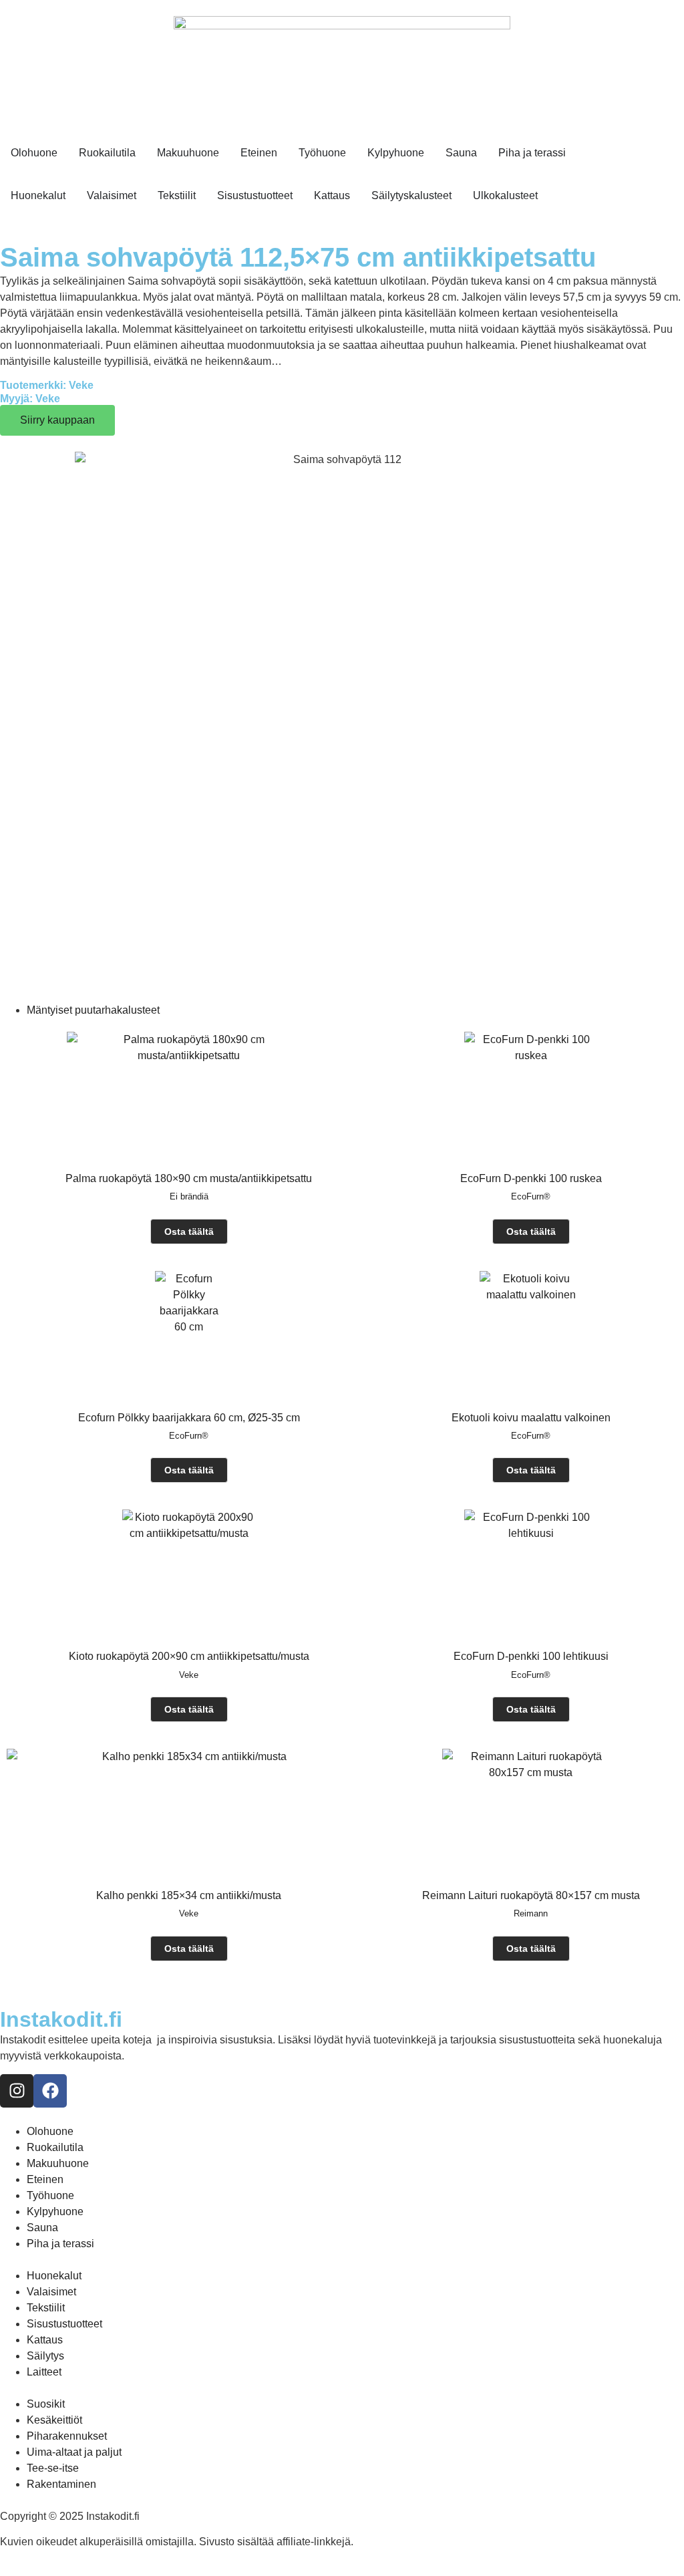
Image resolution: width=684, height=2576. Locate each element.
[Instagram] (17, 2091)
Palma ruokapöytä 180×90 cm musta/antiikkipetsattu (189, 1178)
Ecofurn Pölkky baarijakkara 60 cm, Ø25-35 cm (189, 1418)
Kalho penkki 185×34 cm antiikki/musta (189, 1895)
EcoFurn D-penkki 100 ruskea (531, 1178)
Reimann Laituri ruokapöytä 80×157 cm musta (531, 1895)
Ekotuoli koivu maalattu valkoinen (531, 1418)
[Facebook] (50, 2091)
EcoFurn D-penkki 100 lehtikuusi (531, 1656)
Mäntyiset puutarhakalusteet (93, 1010)
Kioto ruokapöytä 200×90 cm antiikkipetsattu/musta (189, 1656)
